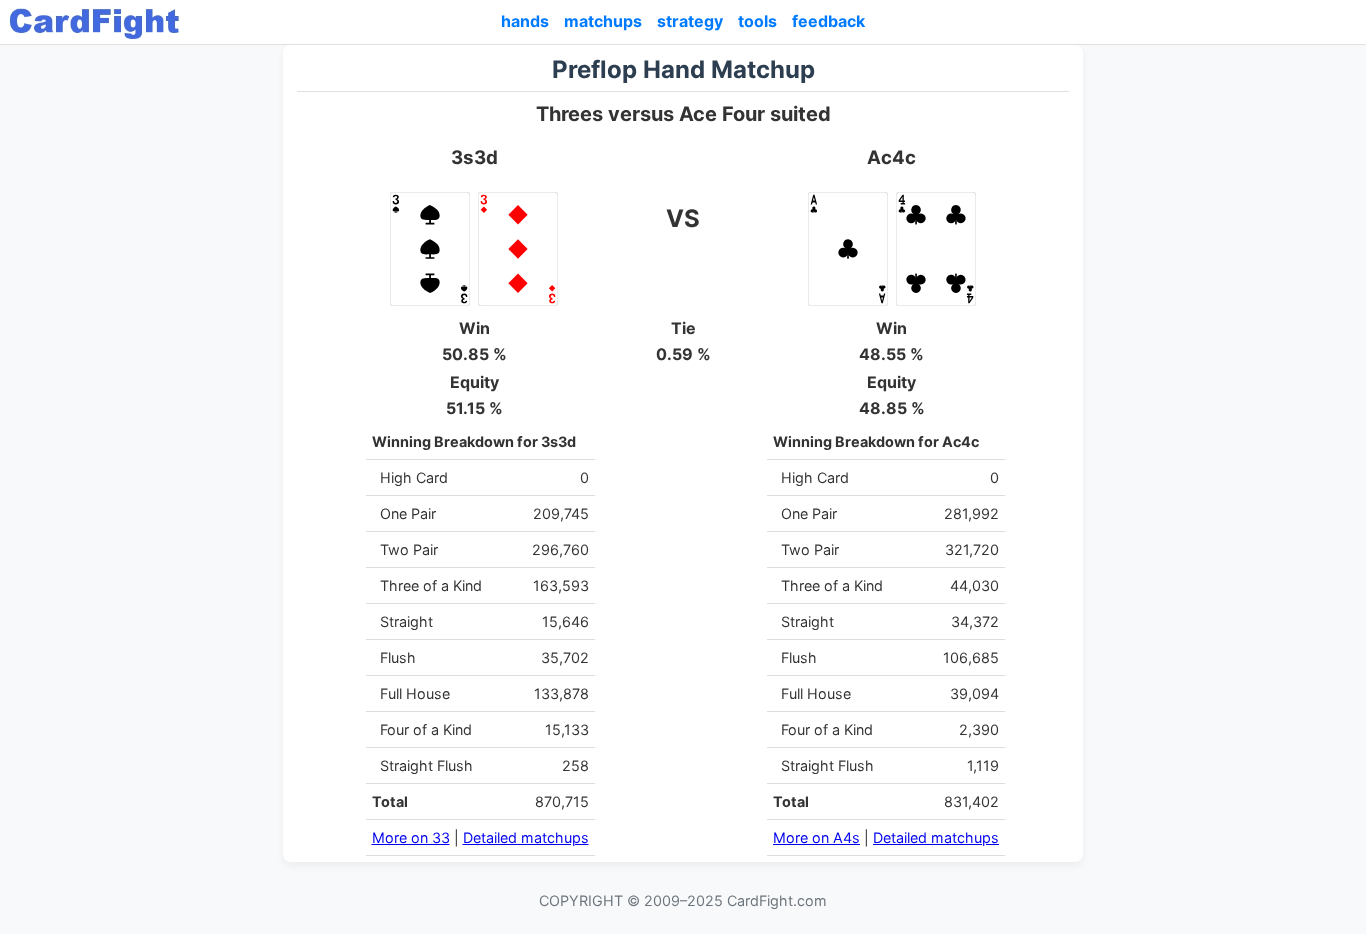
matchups (603, 21)
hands (525, 21)
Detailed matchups (526, 837)
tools (757, 21)
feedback (828, 21)
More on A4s (816, 837)
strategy (690, 21)
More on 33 (411, 837)
